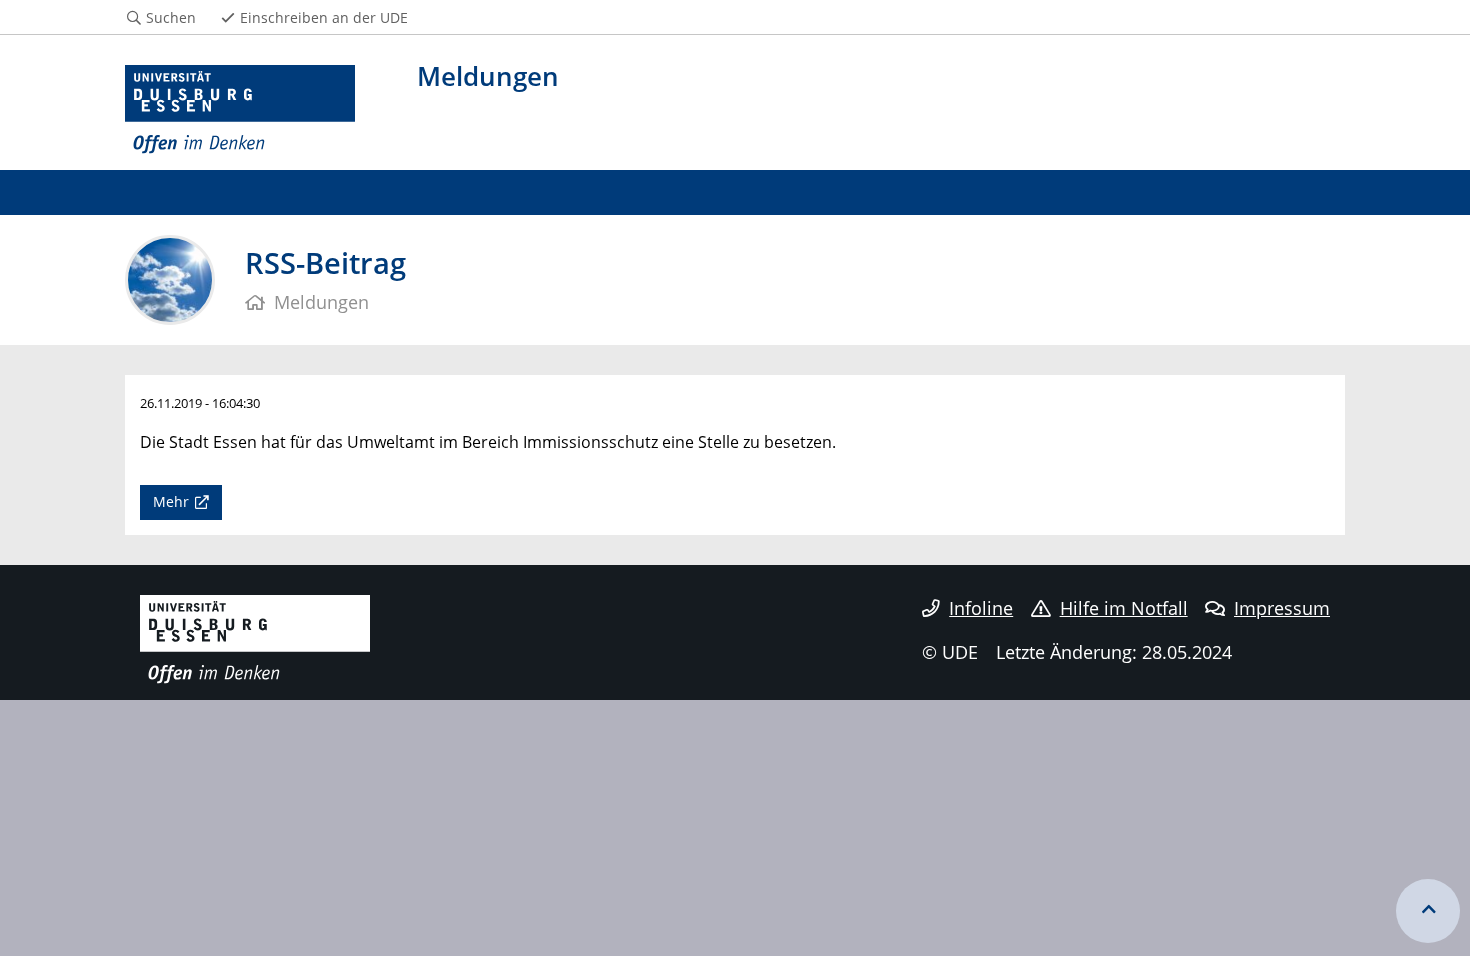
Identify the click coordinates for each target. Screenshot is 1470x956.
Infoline (981, 608)
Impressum (1282, 608)
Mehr (171, 501)
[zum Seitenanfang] (1428, 911)
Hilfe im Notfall (1124, 608)
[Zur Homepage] (240, 110)
